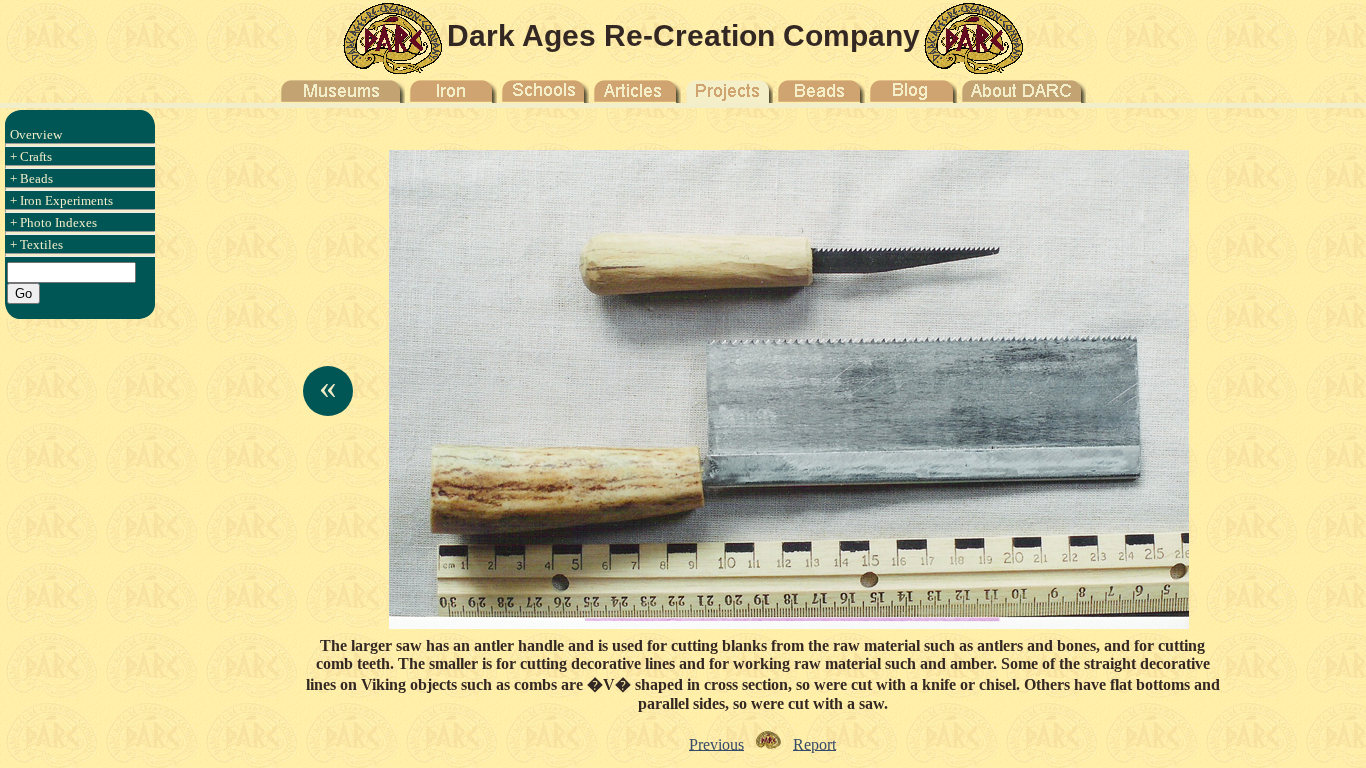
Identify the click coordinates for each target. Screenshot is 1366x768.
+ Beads (31, 178)
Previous (716, 743)
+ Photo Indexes (53, 222)
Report (814, 743)
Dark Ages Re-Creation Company (683, 35)
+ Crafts (31, 156)
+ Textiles (36, 244)
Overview (36, 134)
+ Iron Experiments (61, 200)
